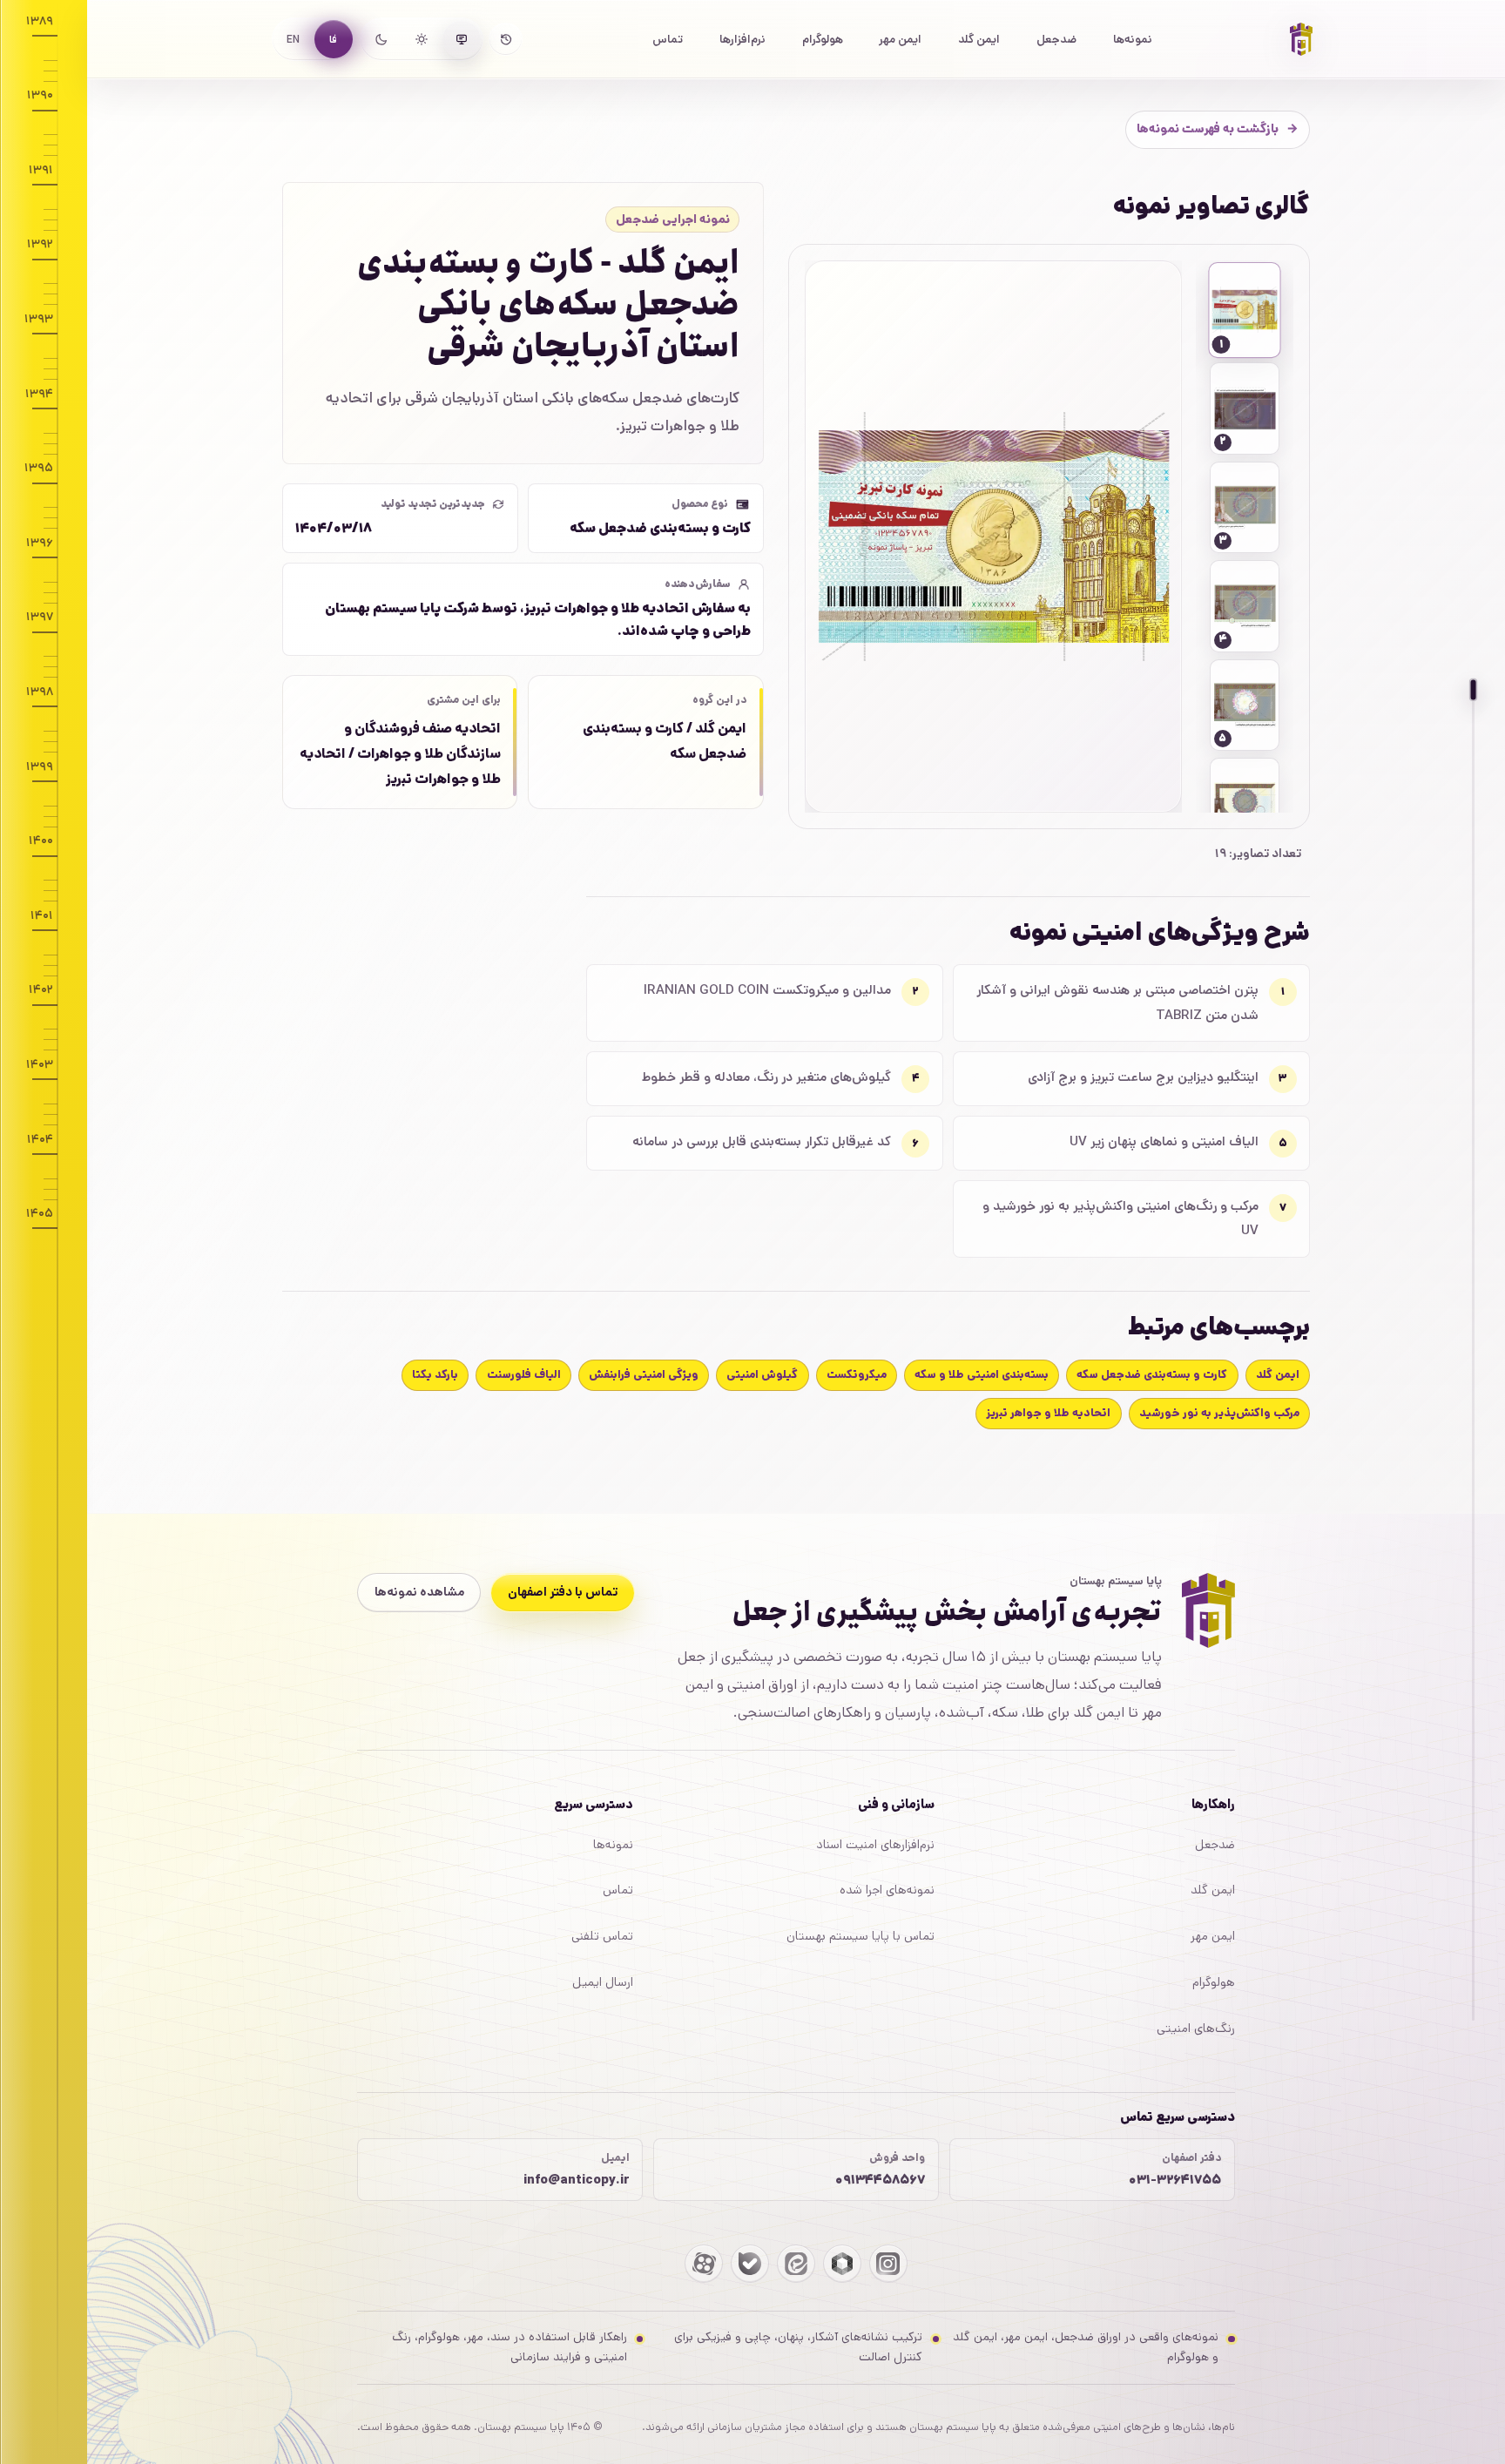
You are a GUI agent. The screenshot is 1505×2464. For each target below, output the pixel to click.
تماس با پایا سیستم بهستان (860, 1936)
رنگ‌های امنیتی (1196, 2029)
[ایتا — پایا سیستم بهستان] (796, 2264)
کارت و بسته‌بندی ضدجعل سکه (1152, 1375)
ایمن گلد (979, 39)
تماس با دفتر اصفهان (563, 1592)
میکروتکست (857, 1375)
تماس (668, 39)
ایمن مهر (900, 39)
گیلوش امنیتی (762, 1375)
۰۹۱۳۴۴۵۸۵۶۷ (880, 2180)
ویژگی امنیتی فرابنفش (644, 1375)
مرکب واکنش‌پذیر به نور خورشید (1219, 1413)
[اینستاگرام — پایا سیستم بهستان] (888, 2264)
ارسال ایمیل (603, 1982)
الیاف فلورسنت (524, 1375)
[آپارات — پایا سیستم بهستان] (704, 2264)
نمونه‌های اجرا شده (887, 1890)
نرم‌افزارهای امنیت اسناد (875, 1845)
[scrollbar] (1474, 1355)
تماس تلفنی (602, 1936)
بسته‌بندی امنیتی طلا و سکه (982, 1375)
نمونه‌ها (1133, 39)
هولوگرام (823, 39)
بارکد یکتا (435, 1375)
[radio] (462, 39)
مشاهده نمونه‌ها (419, 1592)
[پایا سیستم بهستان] (1301, 39)
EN (293, 40)
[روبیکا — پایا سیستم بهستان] (842, 2264)
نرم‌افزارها (742, 39)
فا (333, 40)
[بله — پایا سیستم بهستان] (750, 2264)
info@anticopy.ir (577, 2180)
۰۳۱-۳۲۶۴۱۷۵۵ (1175, 2180)
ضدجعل (1056, 39)
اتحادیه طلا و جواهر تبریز (1048, 1413)
